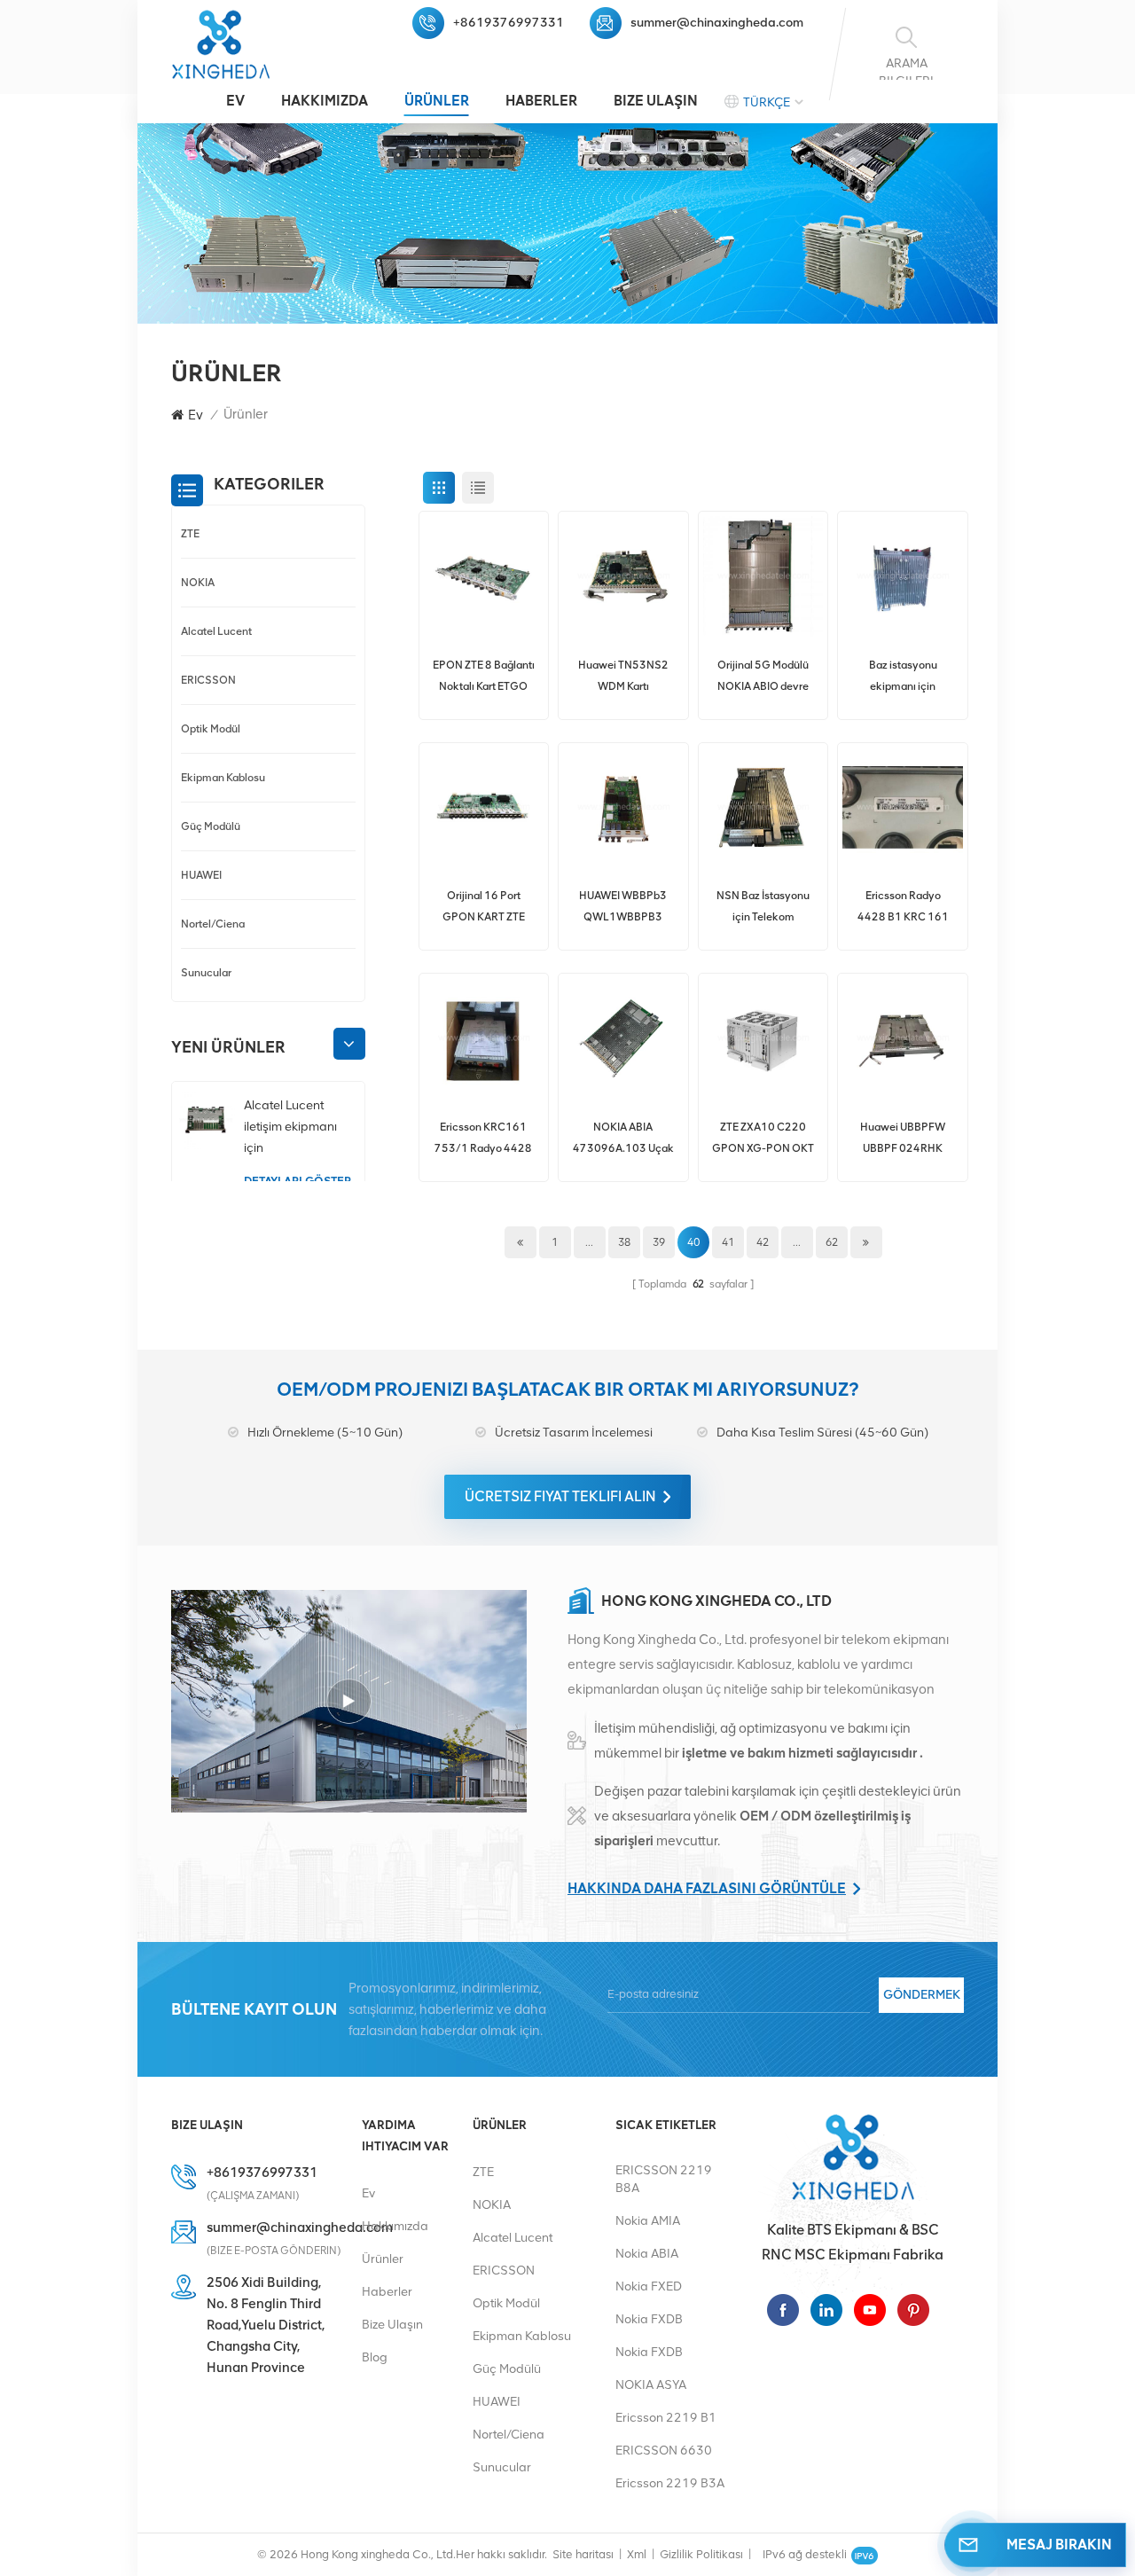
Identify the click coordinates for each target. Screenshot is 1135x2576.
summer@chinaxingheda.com (717, 23)
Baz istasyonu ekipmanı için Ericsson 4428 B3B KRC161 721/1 (903, 677)
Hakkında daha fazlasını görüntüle (707, 1888)
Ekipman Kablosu (223, 777)
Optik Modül (211, 728)
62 (832, 1242)
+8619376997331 (509, 23)
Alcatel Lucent (216, 631)
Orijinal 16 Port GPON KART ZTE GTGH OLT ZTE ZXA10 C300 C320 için (484, 908)
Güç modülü (211, 826)
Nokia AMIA (648, 2221)
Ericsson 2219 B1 (666, 2418)
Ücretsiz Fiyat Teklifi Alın (560, 1496)
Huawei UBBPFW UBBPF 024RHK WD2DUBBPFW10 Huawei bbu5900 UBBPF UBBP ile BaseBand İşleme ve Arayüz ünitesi (903, 1139)
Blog (375, 2357)
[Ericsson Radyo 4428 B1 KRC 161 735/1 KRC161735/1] (903, 808)
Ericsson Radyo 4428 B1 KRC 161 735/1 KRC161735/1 (903, 908)
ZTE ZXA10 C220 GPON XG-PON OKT (763, 1137)
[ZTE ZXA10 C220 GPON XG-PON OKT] (763, 1038)
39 (659, 1242)
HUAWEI (201, 875)
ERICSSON (208, 680)
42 (763, 1242)
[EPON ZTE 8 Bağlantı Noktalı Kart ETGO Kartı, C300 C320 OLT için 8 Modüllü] (484, 576)
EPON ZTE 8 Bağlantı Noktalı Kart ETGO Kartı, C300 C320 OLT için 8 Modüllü (484, 677)
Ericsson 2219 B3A (670, 2483)
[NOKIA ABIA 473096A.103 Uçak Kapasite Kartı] (623, 1038)
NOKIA (198, 582)
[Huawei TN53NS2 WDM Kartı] (623, 576)
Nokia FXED (649, 2286)
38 (624, 1242)
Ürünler (437, 101)
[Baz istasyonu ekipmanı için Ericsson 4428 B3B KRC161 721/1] (903, 576)
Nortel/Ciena (213, 924)
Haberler (541, 101)
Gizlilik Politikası (701, 2554)
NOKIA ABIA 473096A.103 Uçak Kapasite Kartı (623, 1139)
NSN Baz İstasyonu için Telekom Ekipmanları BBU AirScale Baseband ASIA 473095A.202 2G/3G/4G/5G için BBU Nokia (763, 908)
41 (728, 1242)
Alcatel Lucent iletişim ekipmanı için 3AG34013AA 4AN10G (290, 1128)
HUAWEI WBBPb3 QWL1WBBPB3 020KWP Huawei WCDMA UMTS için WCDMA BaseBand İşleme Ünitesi (623, 908)
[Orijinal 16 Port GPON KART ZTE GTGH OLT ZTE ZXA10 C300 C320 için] (484, 808)
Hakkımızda (325, 101)
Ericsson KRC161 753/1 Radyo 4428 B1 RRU (483, 1139)
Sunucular (206, 972)
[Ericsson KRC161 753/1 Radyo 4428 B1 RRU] (484, 1038)
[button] (349, 1045)
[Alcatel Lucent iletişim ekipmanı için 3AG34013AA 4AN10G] (206, 1120)
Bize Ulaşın (656, 101)
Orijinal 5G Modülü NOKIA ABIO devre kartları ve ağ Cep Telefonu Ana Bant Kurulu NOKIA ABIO (763, 677)
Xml (637, 2554)
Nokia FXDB (649, 2319)
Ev (235, 101)
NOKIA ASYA (651, 2385)
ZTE (190, 533)
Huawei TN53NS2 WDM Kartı (623, 675)
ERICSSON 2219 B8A (664, 2179)
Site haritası (583, 2554)
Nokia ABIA (647, 2254)
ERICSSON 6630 (664, 2451)
